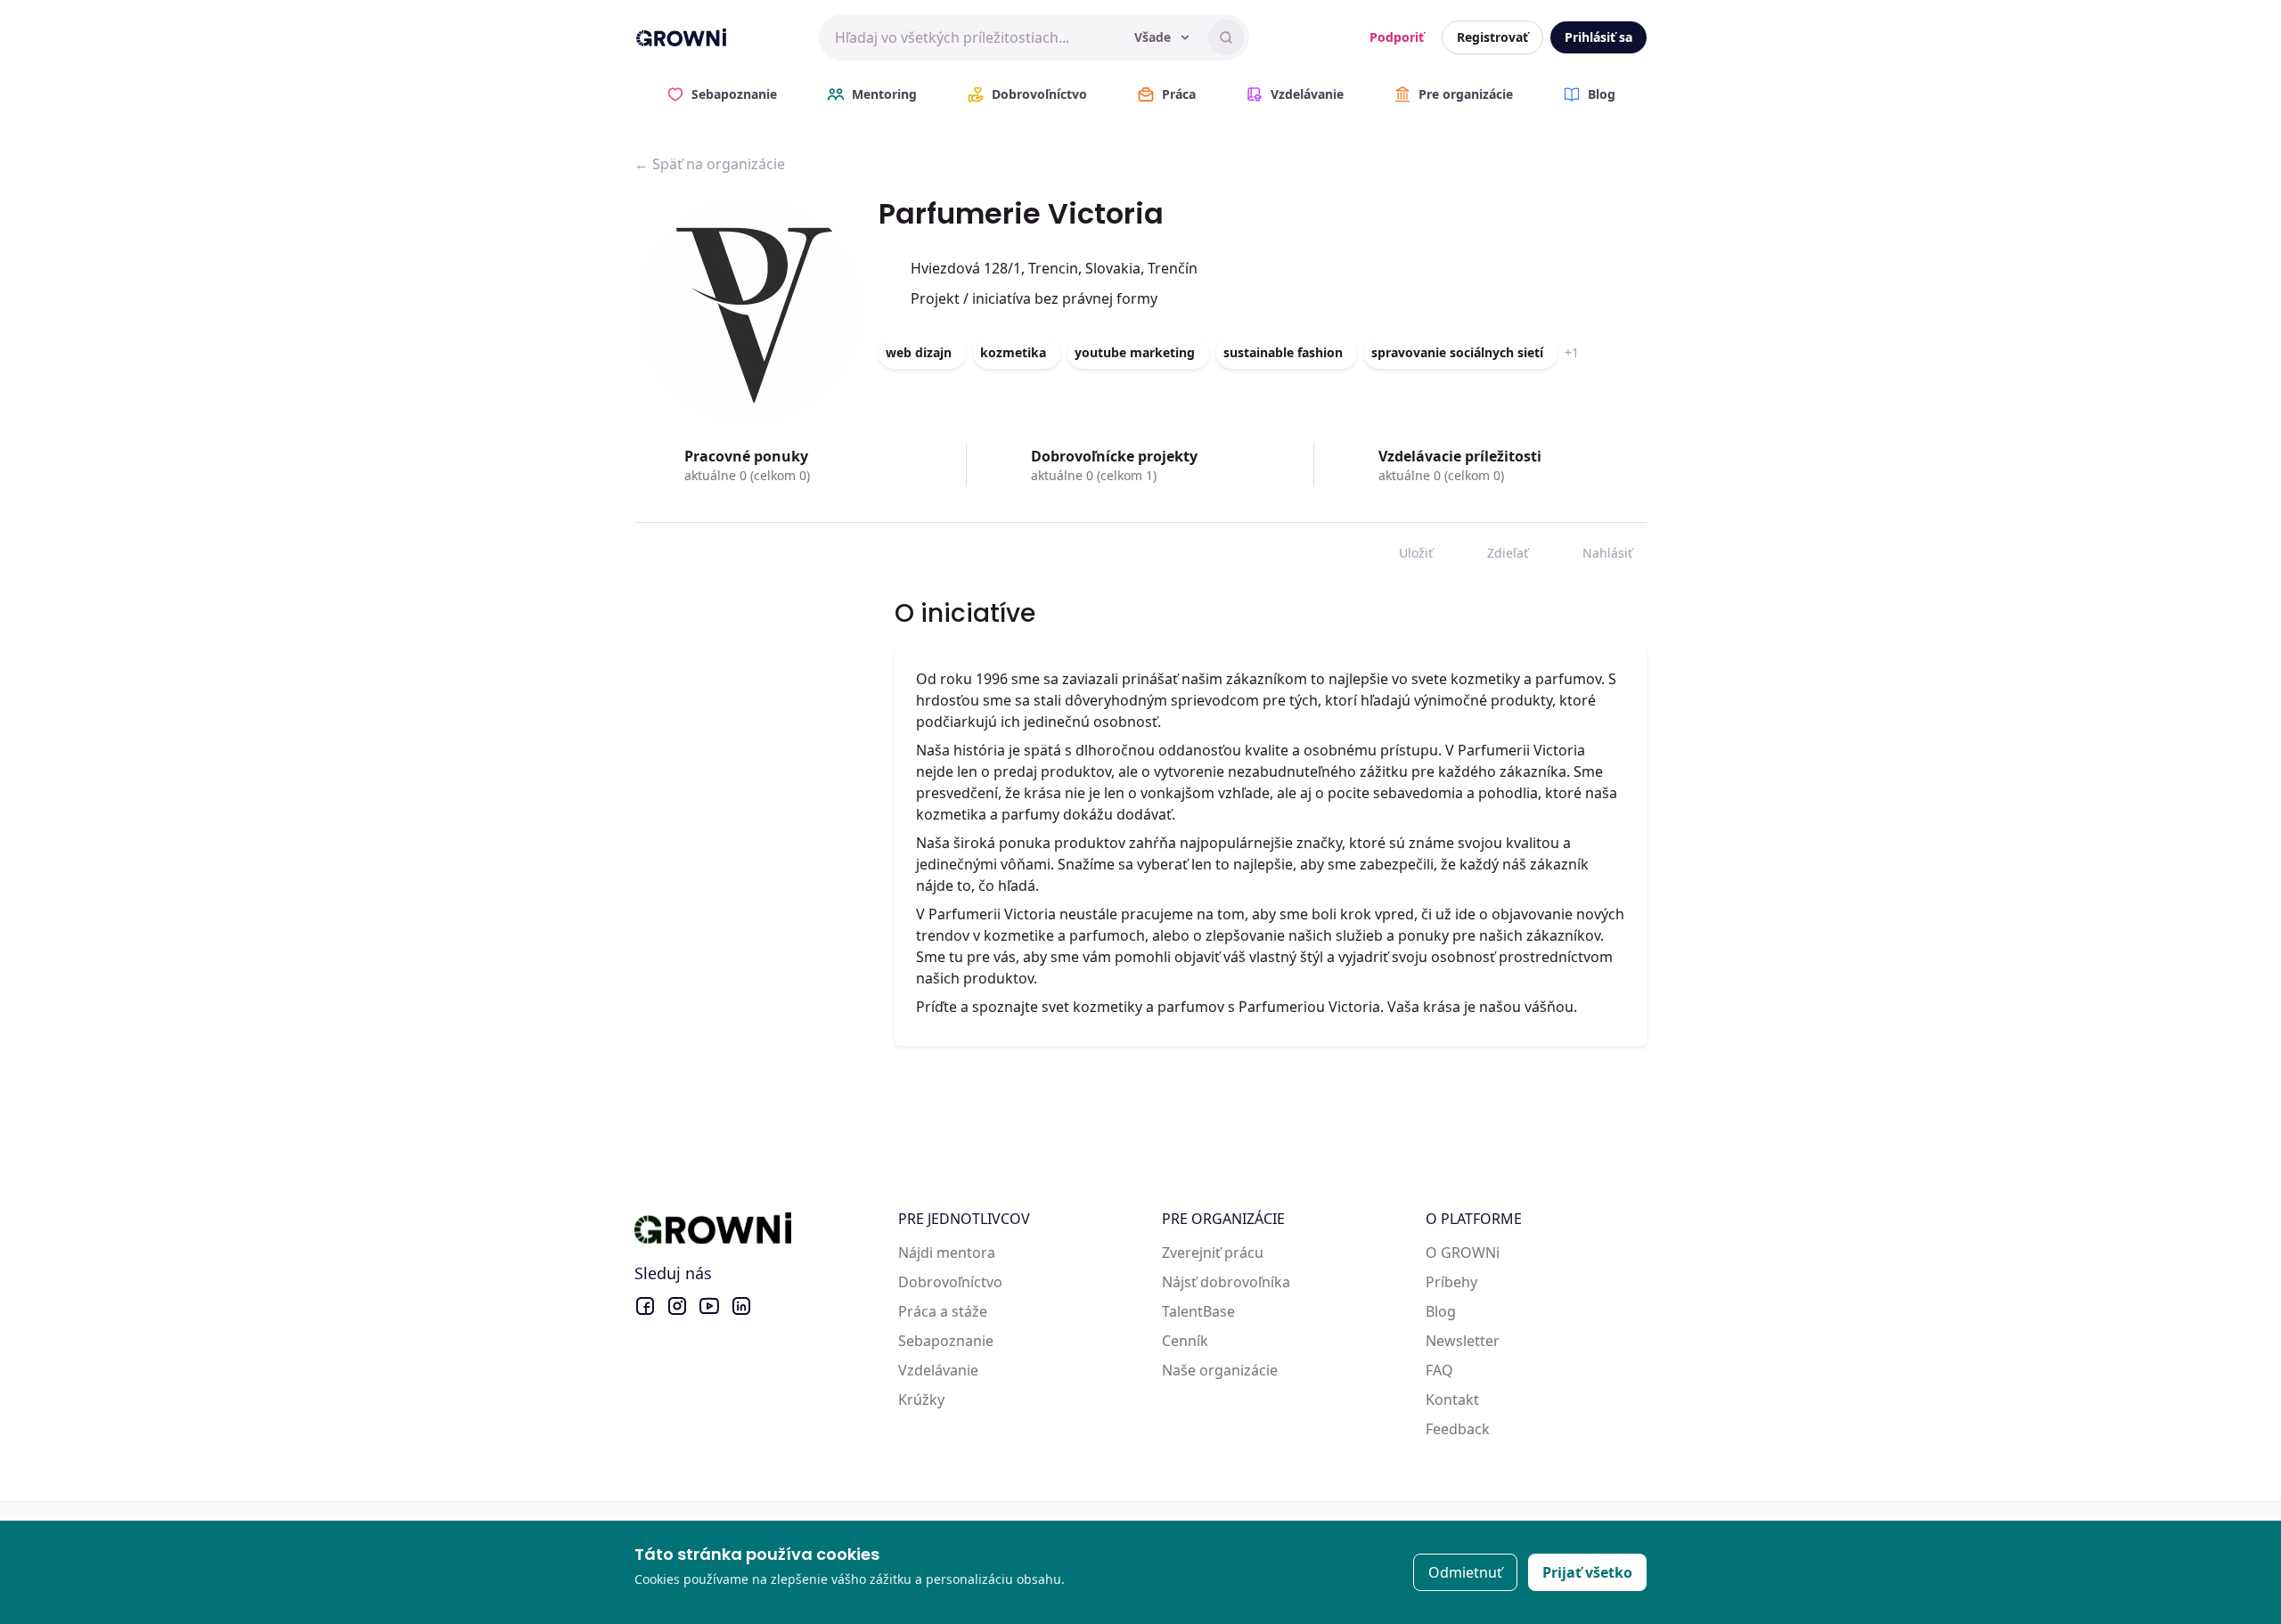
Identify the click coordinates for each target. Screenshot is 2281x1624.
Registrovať (1492, 37)
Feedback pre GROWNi (1502, 1429)
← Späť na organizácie (710, 164)
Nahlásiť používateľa (1594, 549)
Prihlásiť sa (1598, 37)
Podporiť (1397, 37)
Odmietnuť (1465, 1572)
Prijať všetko (1587, 1572)
